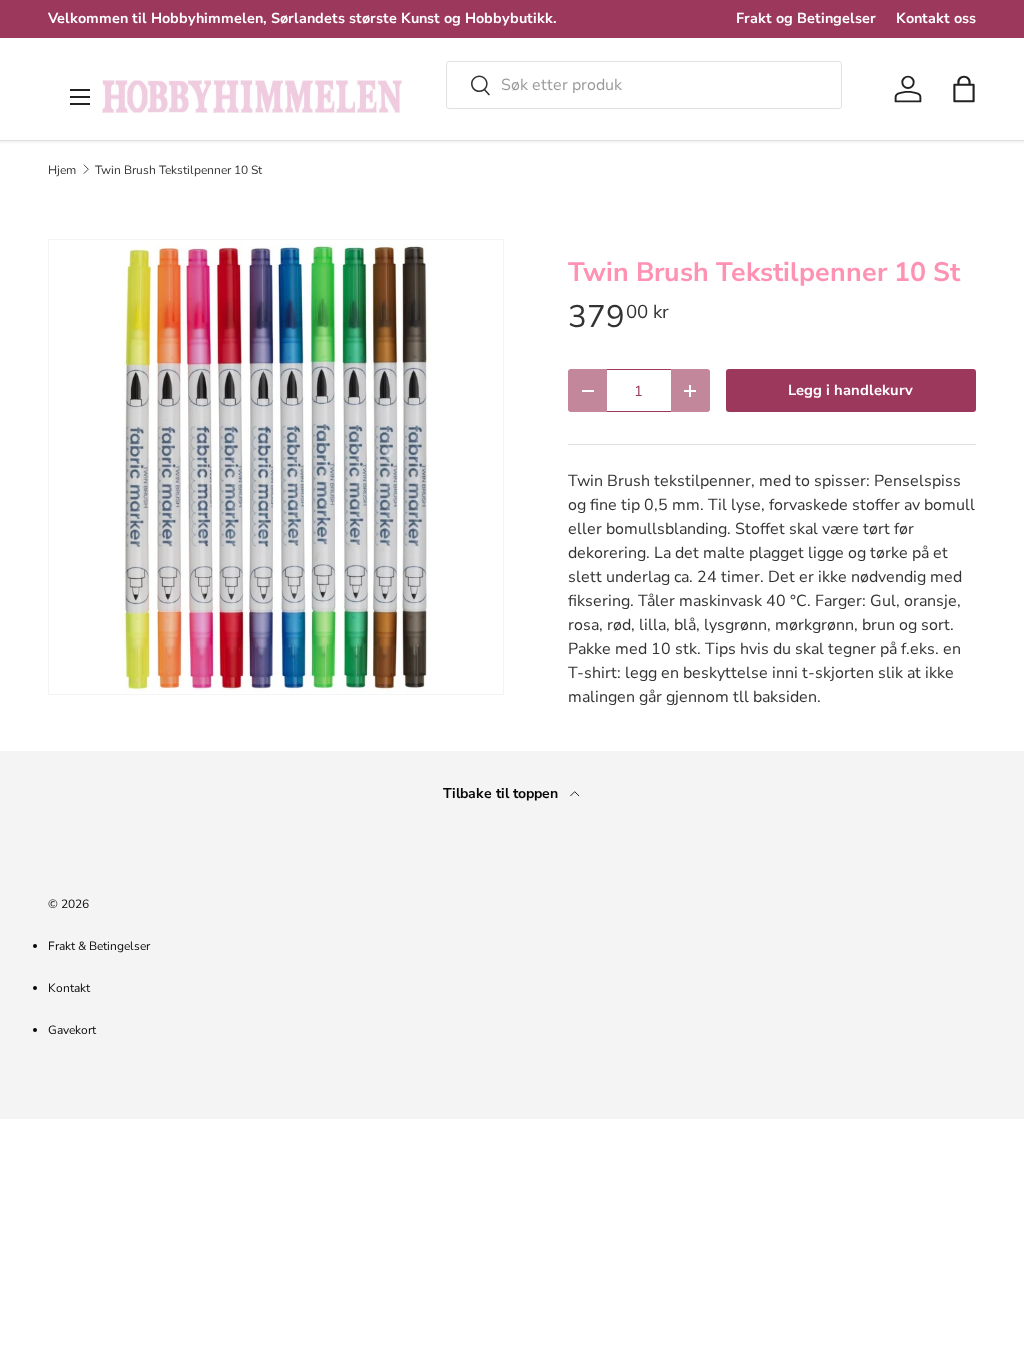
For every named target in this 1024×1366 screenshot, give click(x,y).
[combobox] (644, 85)
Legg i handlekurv (850, 390)
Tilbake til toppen (502, 793)
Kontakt (69, 988)
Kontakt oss (936, 18)
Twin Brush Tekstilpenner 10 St (178, 170)
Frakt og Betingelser (806, 18)
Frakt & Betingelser (99, 946)
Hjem (62, 170)
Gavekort (72, 1030)
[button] (964, 89)
